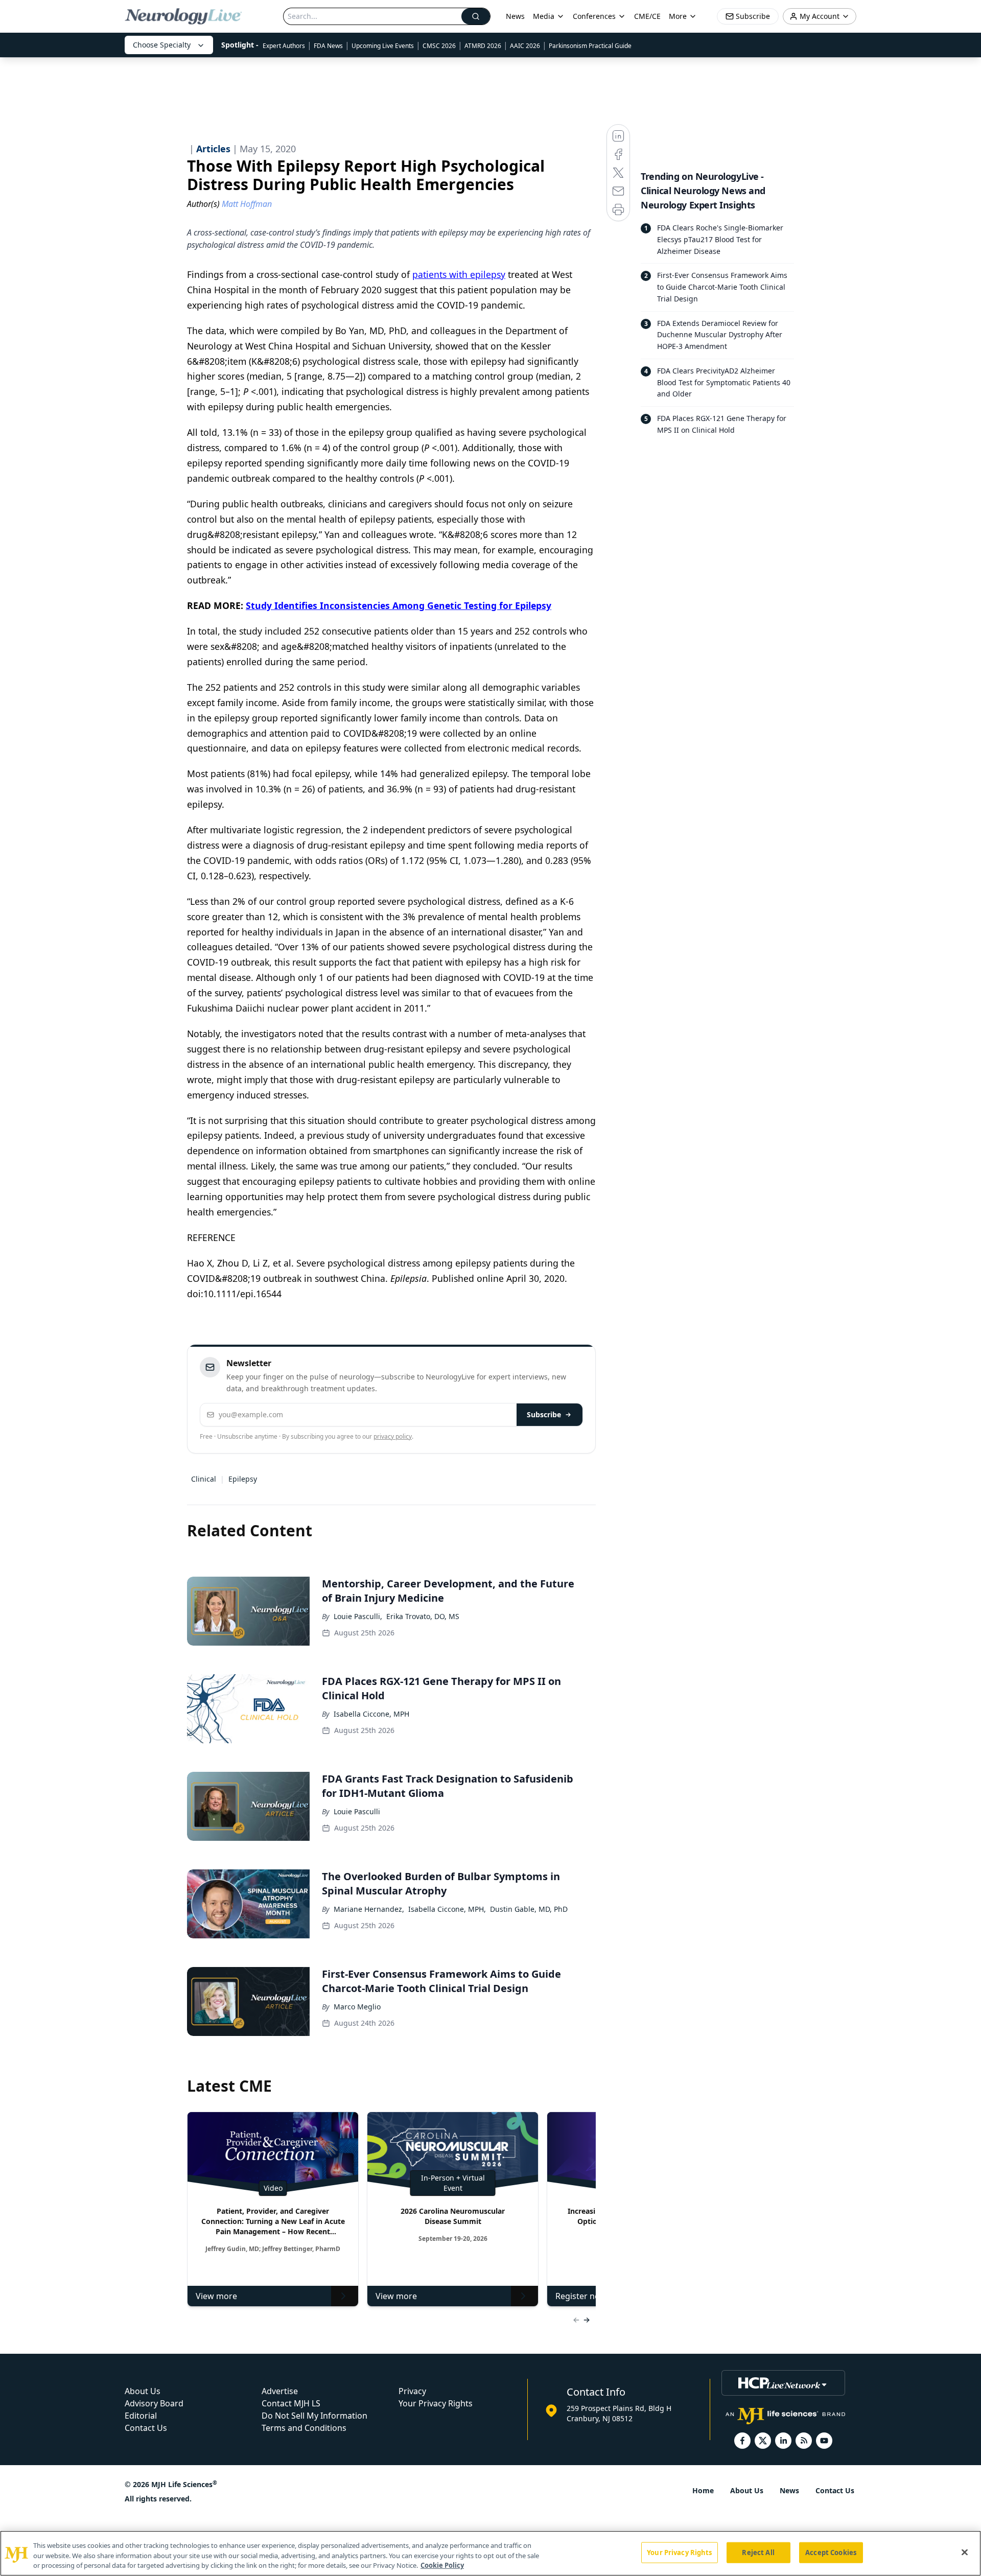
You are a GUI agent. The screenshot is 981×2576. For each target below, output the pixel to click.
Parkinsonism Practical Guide (590, 46)
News (515, 16)
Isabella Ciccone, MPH (371, 1714)
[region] (491, 2553)
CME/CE (647, 16)
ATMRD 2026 (483, 46)
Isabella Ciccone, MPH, (447, 1909)
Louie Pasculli (357, 1811)
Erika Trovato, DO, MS (423, 1616)
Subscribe (544, 1414)
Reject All (758, 2552)
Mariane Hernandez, (369, 1909)
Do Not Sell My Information (314, 2416)
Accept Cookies (831, 2552)
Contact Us (146, 2428)
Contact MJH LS (291, 2403)
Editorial (141, 2416)
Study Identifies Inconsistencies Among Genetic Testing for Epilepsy (399, 605)
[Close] (965, 2552)
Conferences (594, 16)
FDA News (328, 46)
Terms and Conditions (304, 2428)
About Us (143, 2391)
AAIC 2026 (525, 46)
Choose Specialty (162, 45)
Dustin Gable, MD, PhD (529, 1909)
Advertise (280, 2391)
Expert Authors (284, 46)
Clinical (204, 1479)
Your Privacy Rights (436, 2403)
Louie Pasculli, (358, 1616)
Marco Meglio (357, 2007)
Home (703, 2490)
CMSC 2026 (439, 46)
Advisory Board (154, 2403)
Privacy (412, 2391)
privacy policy (393, 1436)
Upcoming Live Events (383, 46)
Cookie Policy (442, 2565)
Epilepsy (243, 1479)
